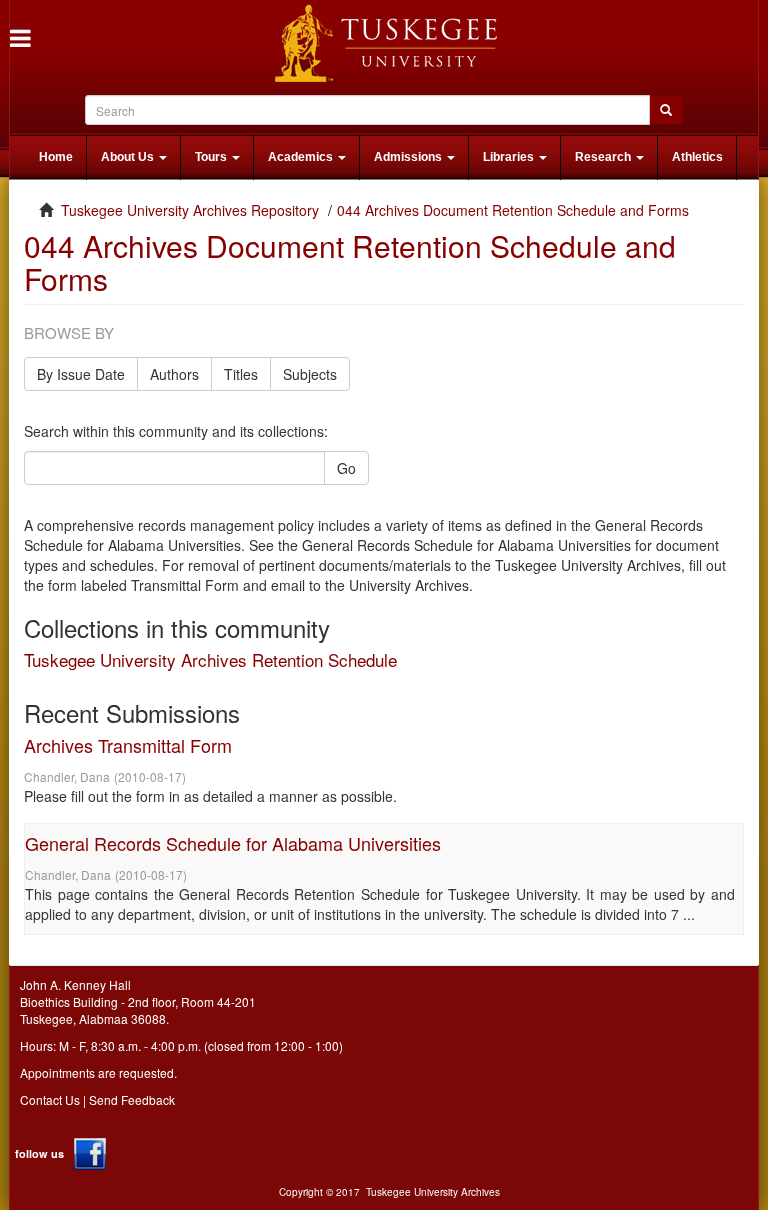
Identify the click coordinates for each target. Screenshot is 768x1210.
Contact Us (50, 1099)
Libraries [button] (510, 157)
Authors (174, 374)
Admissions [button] (409, 157)
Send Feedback (132, 1099)
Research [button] (604, 157)
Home (56, 157)
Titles (241, 374)
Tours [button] (212, 157)
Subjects (310, 374)
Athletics (697, 157)
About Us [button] (129, 157)
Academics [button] (302, 157)
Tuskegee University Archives (433, 1192)
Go (346, 468)
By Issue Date (81, 374)
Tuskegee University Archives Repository (190, 210)
